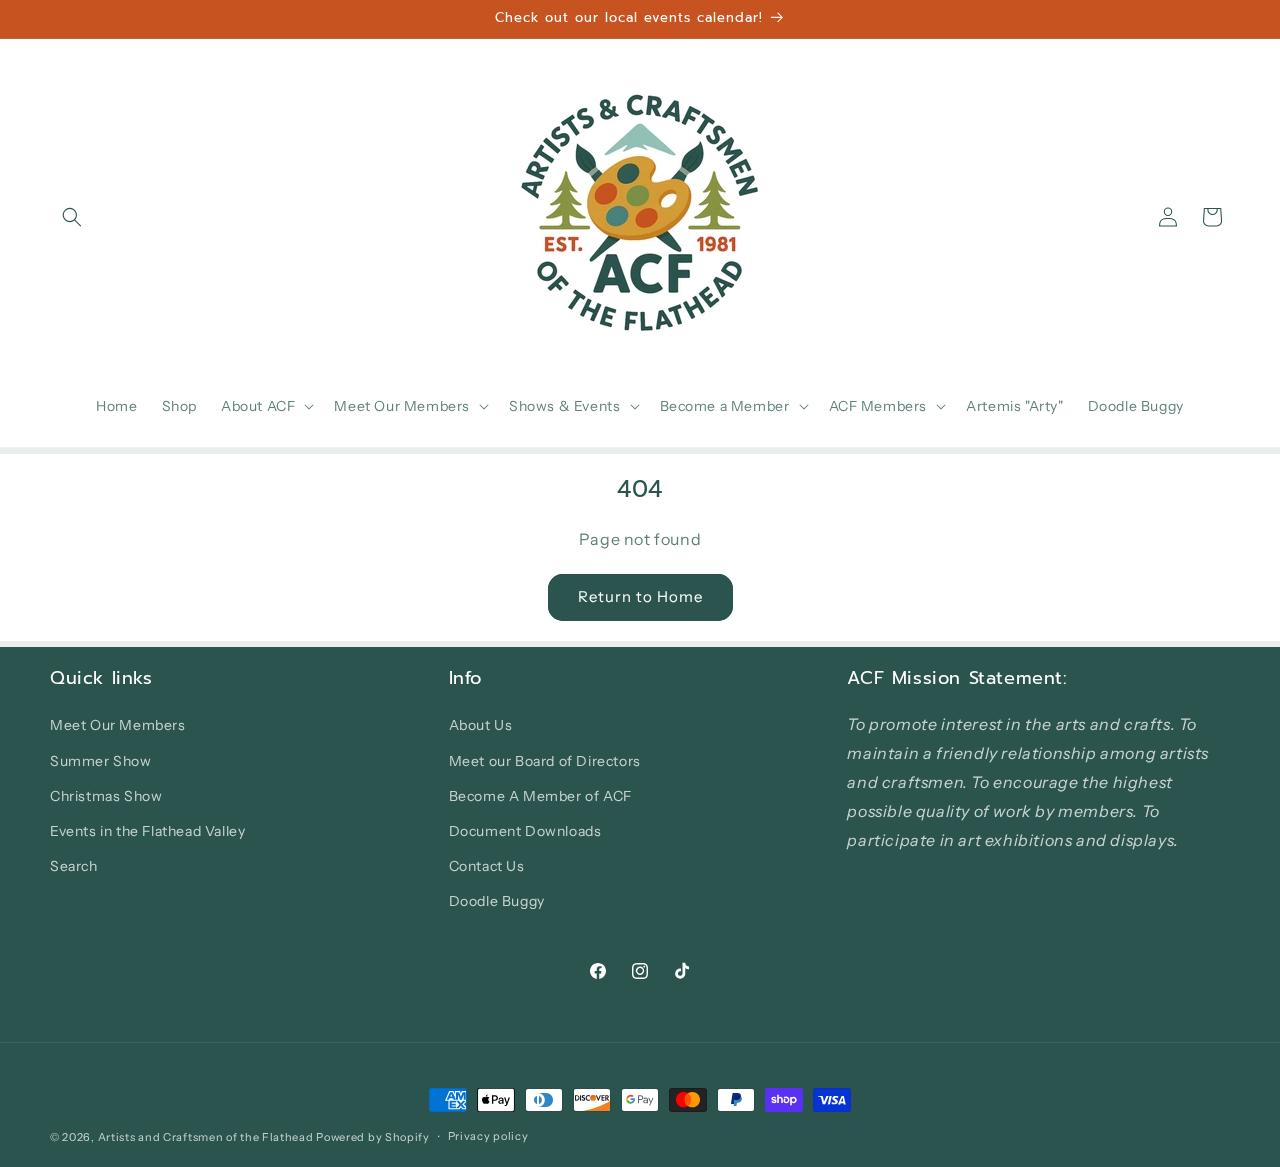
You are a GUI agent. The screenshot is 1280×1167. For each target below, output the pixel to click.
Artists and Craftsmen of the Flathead (206, 1137)
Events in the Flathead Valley (147, 831)
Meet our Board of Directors (545, 761)
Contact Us (487, 866)
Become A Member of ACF (540, 796)
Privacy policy (488, 1136)
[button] (72, 217)
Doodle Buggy (497, 901)
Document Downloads (525, 831)
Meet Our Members (118, 725)
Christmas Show (106, 796)
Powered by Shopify (373, 1137)
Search (74, 866)
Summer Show (101, 761)
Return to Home (640, 596)
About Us (481, 725)
